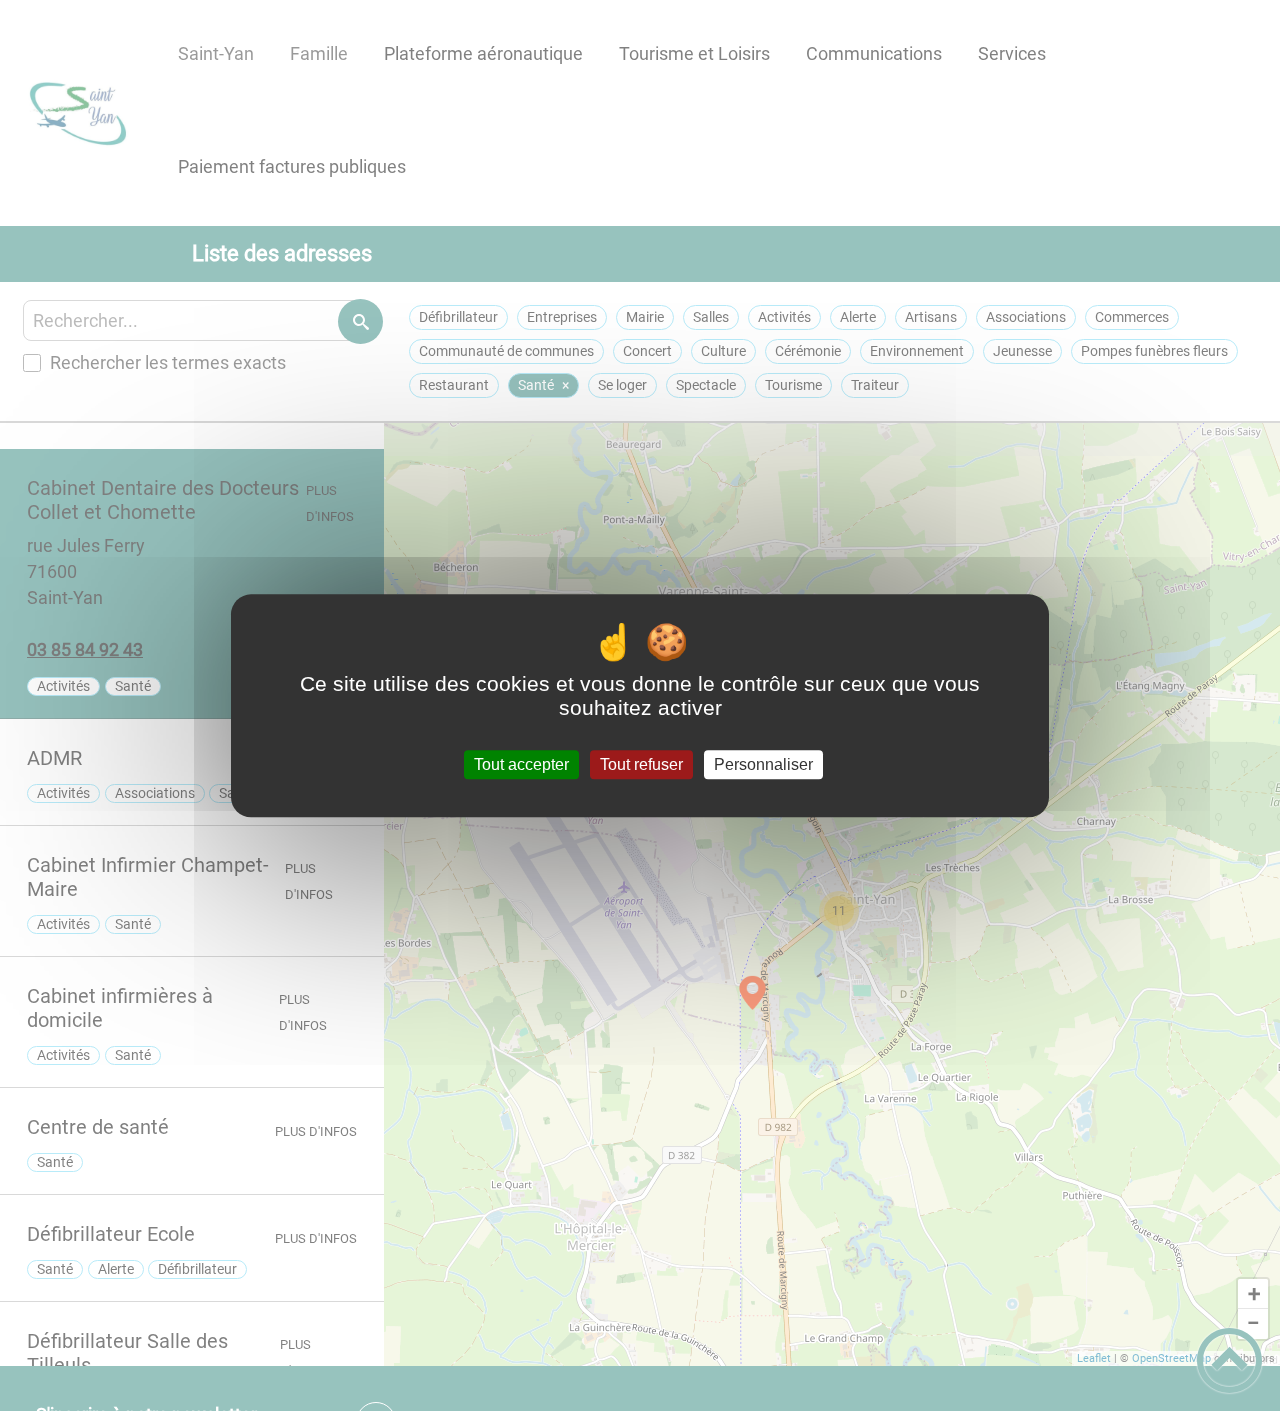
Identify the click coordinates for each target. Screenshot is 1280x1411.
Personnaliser (763, 764)
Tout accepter (521, 764)
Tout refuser (641, 764)
